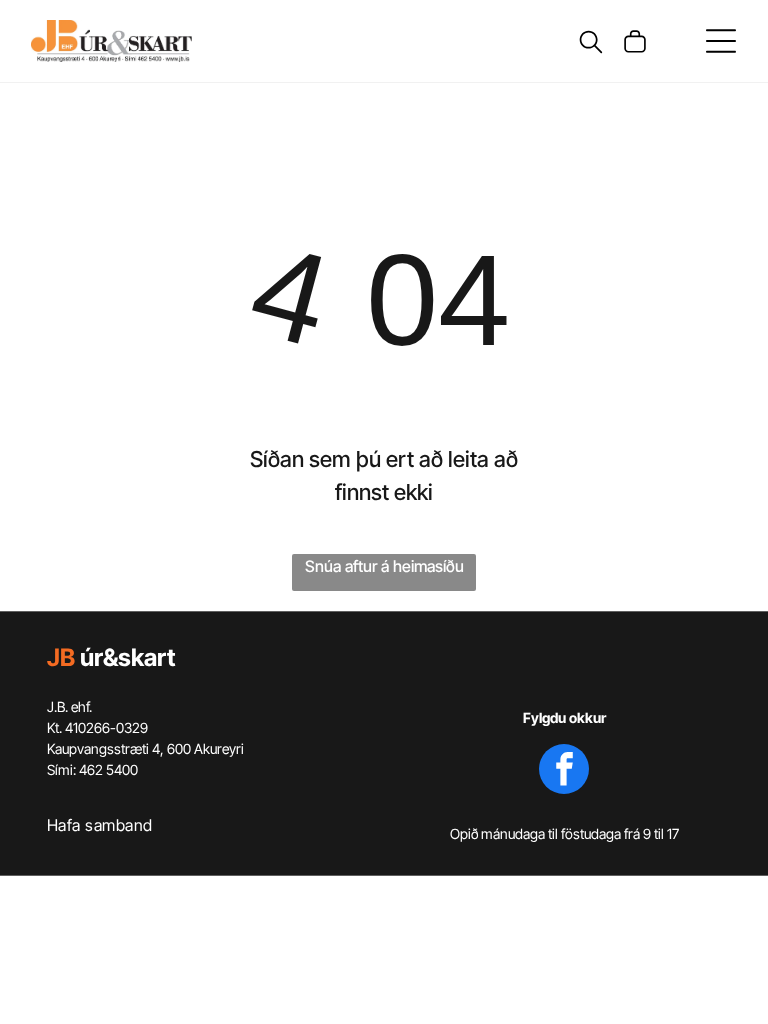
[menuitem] (204, 823)
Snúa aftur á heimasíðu (384, 566)
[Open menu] (721, 41)
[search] (591, 43)
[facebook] (564, 771)
